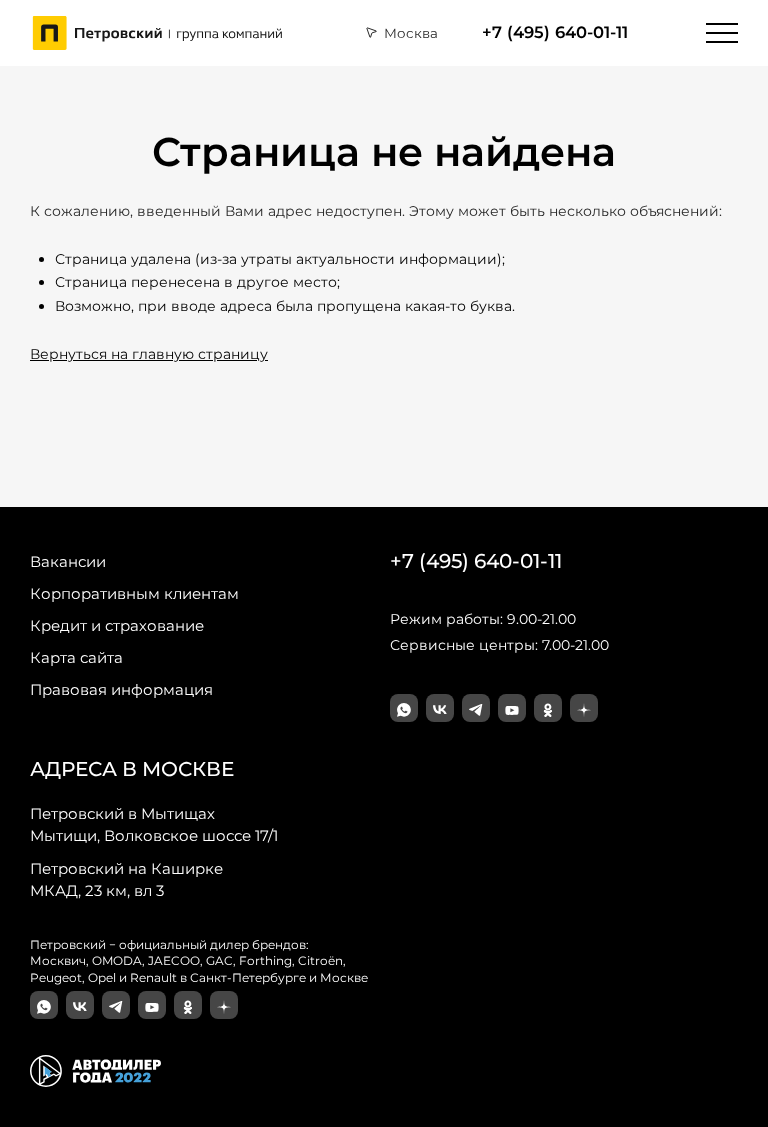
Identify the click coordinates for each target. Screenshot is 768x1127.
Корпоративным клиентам (134, 593)
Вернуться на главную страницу (149, 354)
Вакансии (68, 561)
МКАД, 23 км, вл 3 (126, 879)
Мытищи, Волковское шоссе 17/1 (154, 824)
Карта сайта (76, 657)
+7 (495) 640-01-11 (555, 32)
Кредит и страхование (117, 625)
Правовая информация (121, 689)
